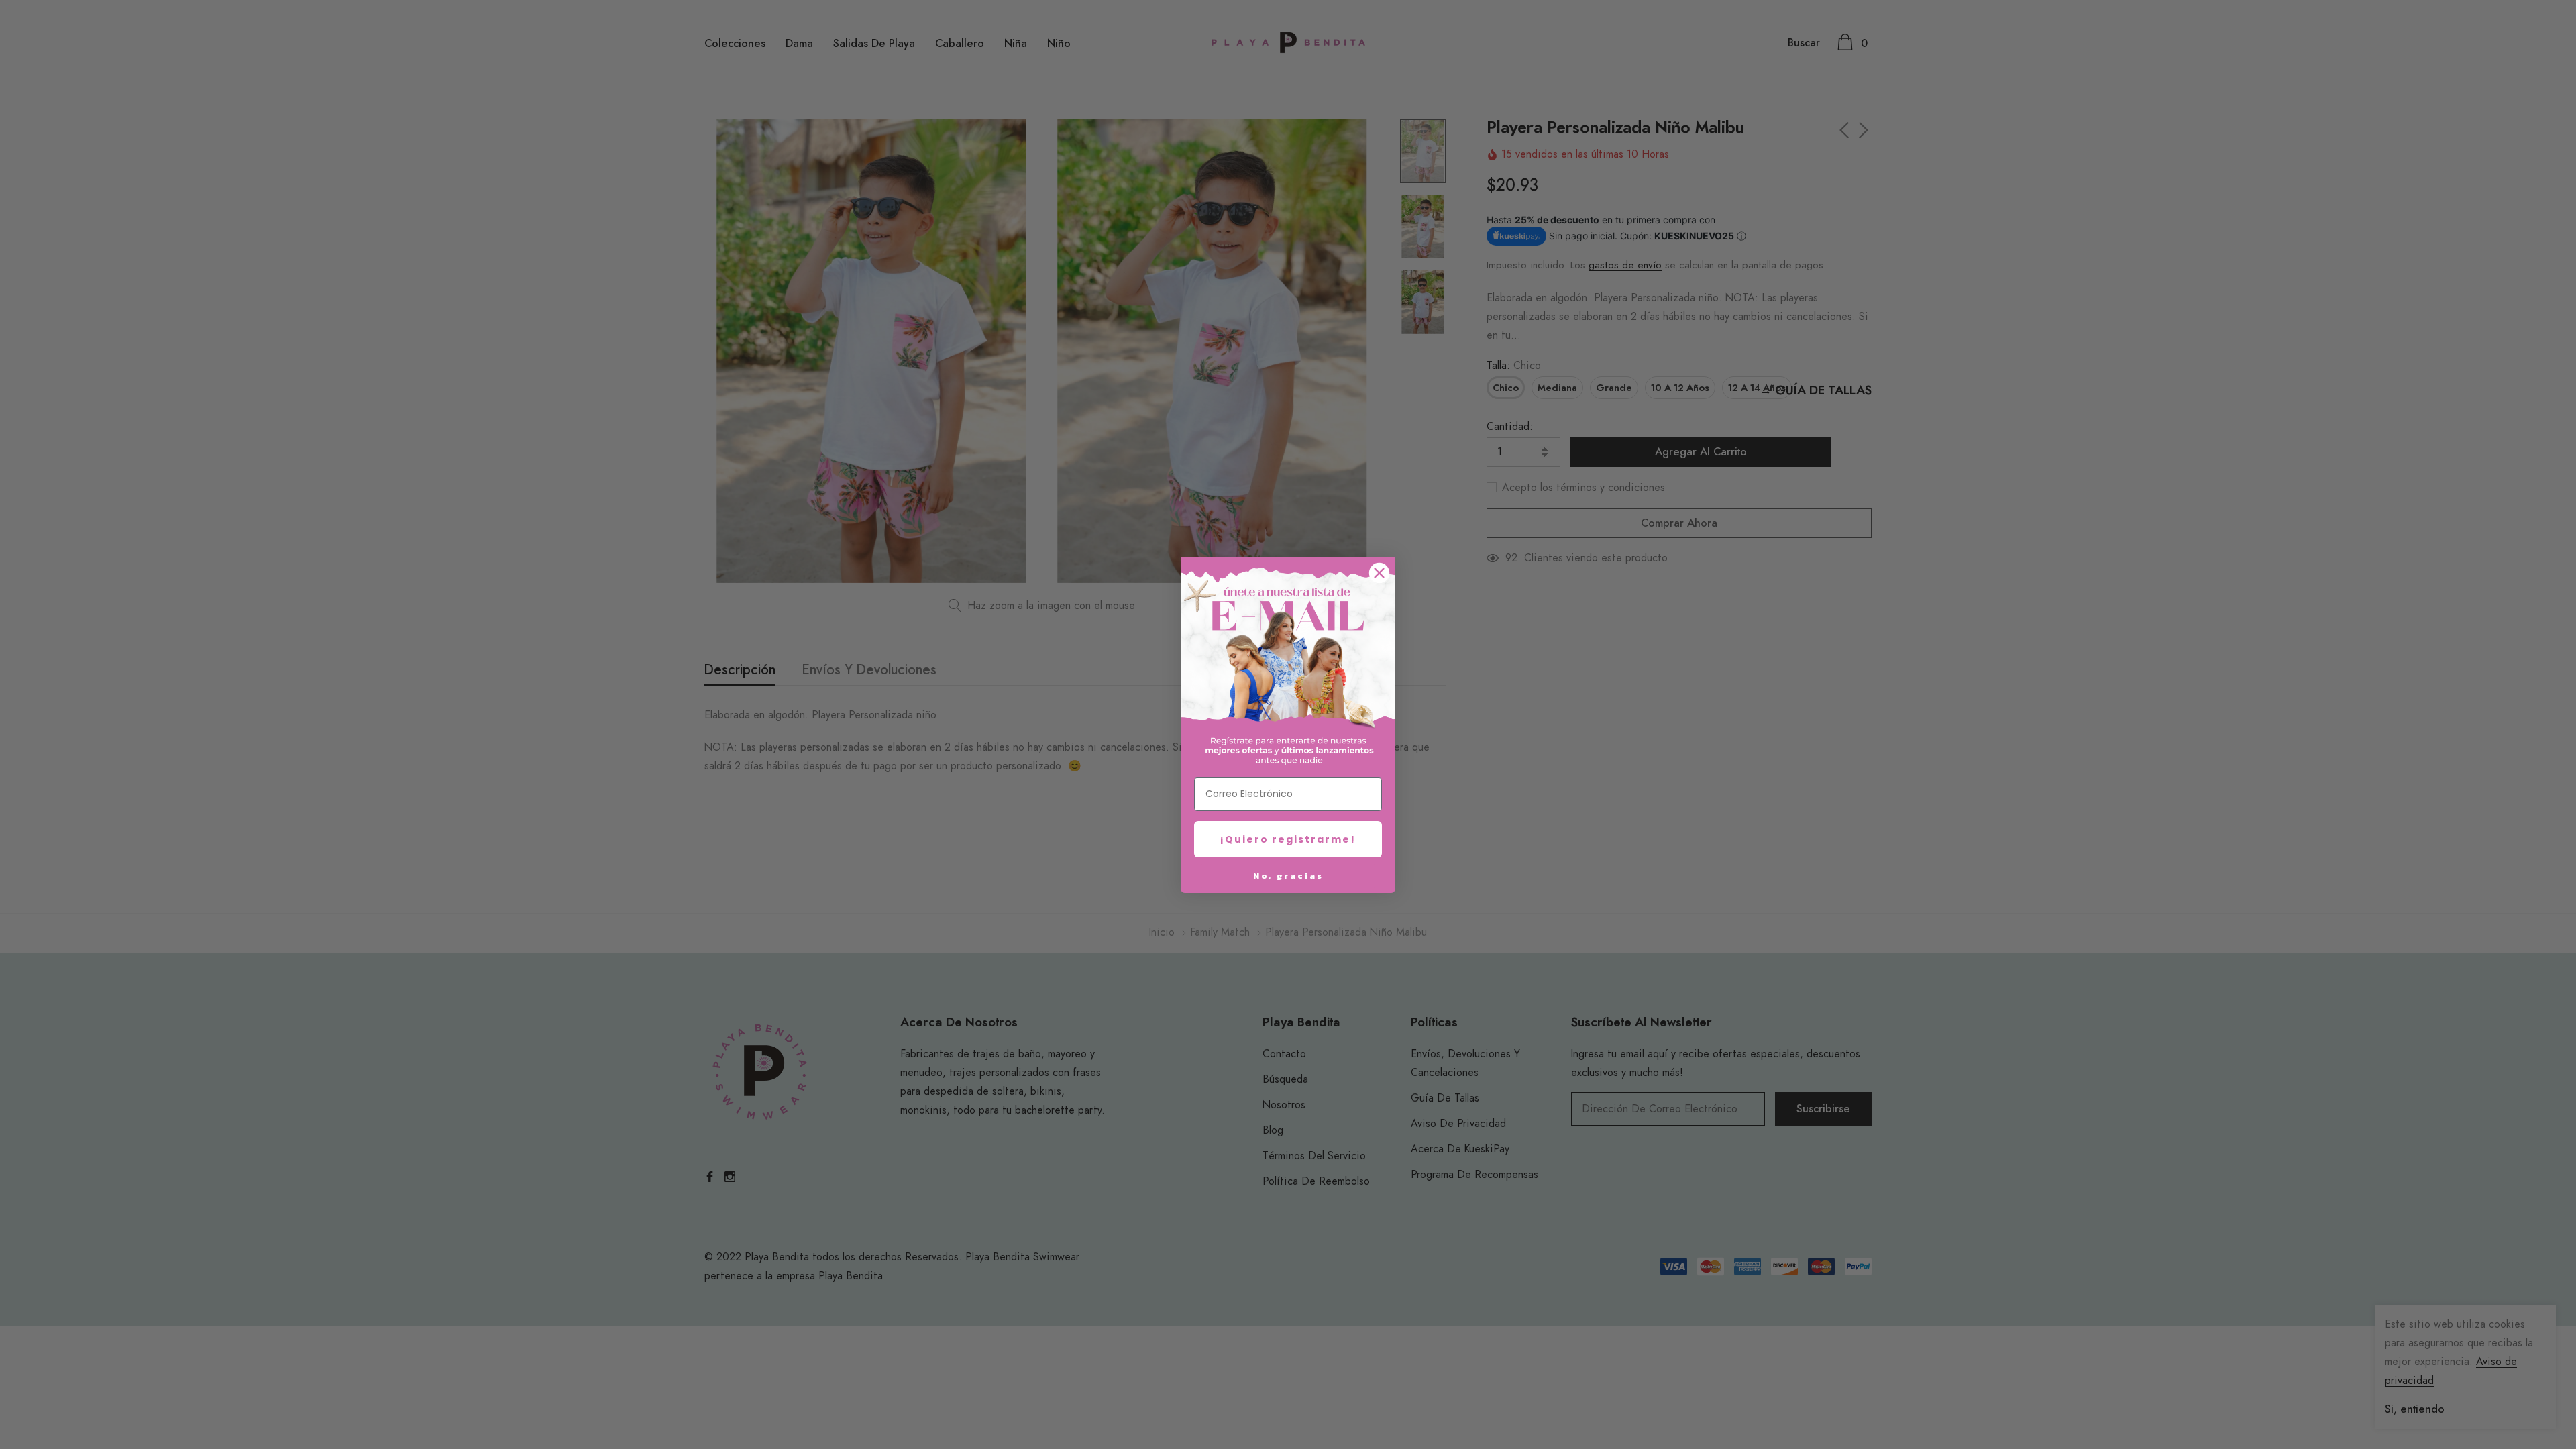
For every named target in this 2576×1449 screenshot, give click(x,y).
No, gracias (1288, 876)
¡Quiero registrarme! (1288, 839)
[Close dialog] (1379, 573)
